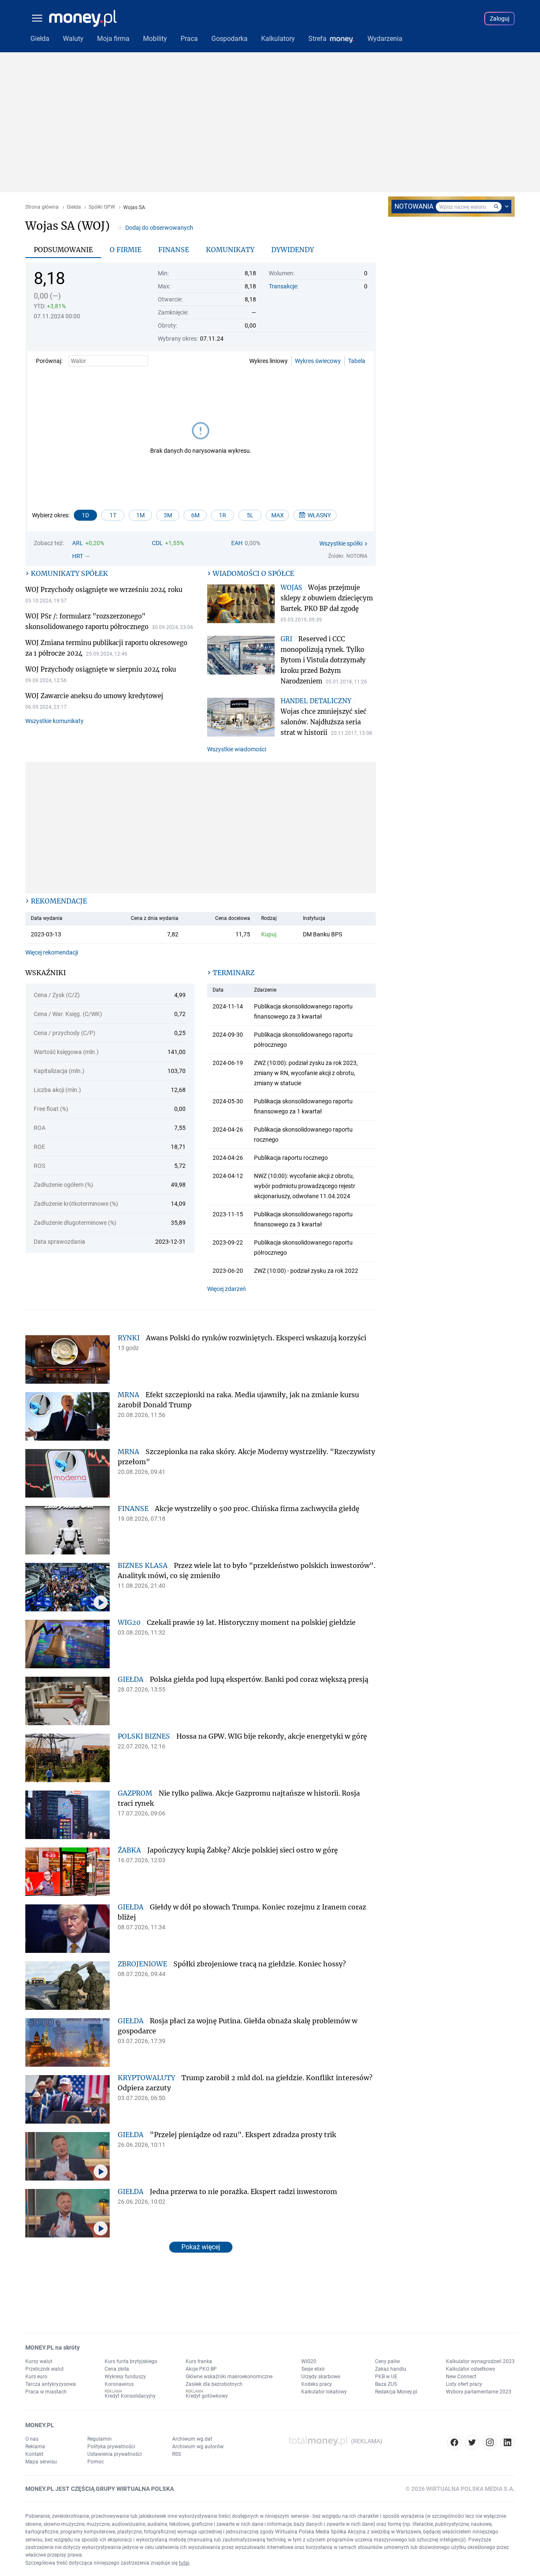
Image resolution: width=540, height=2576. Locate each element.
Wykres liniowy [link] (269, 361)
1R (223, 515)
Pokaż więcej (201, 2247)
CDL (157, 543)
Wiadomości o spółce (253, 573)
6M (195, 515)
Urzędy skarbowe (321, 2377)
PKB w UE (386, 2377)
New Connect (461, 2377)
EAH (237, 543)
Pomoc (96, 2462)
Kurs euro (36, 2377)
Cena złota (117, 2369)
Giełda (74, 207)
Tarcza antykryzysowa (51, 2384)
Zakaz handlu (391, 2369)
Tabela (357, 361)
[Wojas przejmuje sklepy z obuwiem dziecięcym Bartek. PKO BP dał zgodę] (244, 605)
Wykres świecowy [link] (318, 361)
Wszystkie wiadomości (237, 749)
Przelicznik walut (45, 2369)
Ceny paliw (387, 2361)
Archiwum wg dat (192, 2439)
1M (140, 515)
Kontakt (34, 2454)
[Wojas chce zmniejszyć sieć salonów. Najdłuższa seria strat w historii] (244, 718)
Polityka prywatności (111, 2447)
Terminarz (234, 973)
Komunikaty (230, 250)
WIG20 (309, 2361)
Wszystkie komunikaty (54, 721)
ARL (78, 543)
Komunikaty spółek (69, 573)
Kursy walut (39, 2361)
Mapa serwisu (41, 2462)
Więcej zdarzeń (227, 1289)
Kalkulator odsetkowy (471, 2369)
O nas (32, 2439)
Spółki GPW (102, 207)
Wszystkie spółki (341, 543)
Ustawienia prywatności (115, 2454)
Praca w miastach (46, 2392)
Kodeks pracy (317, 2384)
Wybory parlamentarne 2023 (479, 2392)
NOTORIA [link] (357, 556)
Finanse (174, 250)
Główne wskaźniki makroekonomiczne (229, 2377)
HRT (78, 556)
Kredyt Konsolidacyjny (130, 2396)
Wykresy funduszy (125, 2377)
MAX (278, 515)
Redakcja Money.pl (396, 2392)
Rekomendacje (59, 901)
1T (113, 515)
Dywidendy (293, 250)
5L (250, 515)
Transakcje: (283, 286)
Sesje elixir (313, 2369)
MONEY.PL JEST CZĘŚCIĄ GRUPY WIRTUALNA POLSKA (100, 2489)
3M (168, 515)
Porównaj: (49, 361)
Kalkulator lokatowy (324, 2392)
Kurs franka (199, 2361)
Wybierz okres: (51, 515)
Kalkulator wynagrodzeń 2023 (480, 2361)
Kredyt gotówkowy (207, 2396)
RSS (177, 2454)
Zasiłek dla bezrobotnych (214, 2384)
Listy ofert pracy (464, 2384)
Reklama (35, 2447)
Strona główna (42, 207)
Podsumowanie (63, 250)
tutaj (184, 2563)
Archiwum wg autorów (198, 2447)
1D (85, 515)
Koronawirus (119, 2384)
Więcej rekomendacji (52, 952)
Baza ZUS (386, 2384)
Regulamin (100, 2439)
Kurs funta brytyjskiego (131, 2361)
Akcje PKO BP (201, 2369)
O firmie (126, 250)
